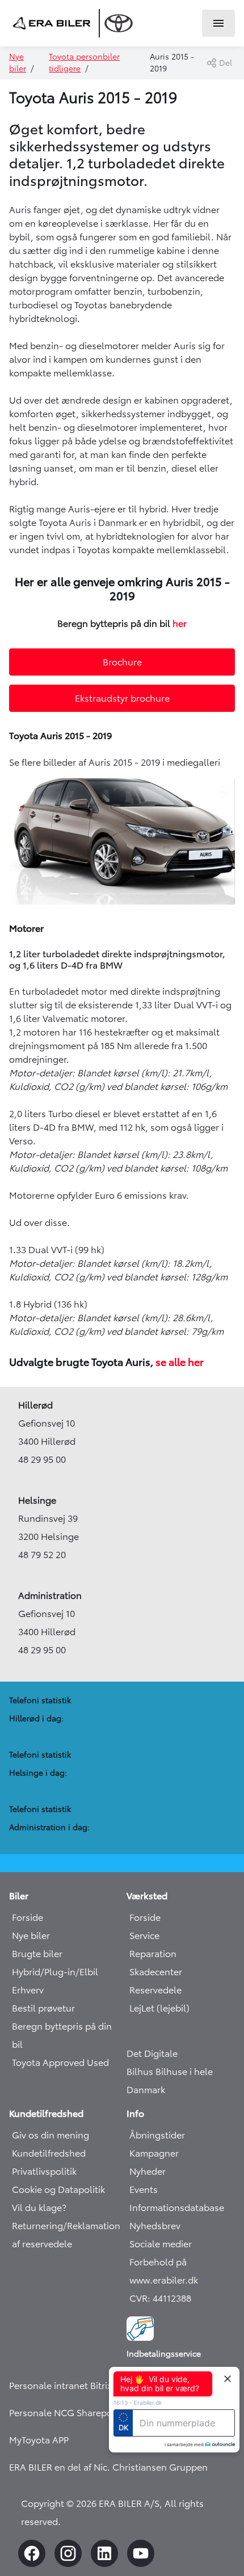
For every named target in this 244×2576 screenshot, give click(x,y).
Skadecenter (156, 1972)
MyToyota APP (39, 2440)
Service (144, 1936)
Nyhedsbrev (155, 2226)
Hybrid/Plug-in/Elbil (55, 1972)
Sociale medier (161, 2244)
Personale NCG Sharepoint (66, 2413)
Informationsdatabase (177, 2208)
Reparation (153, 1954)
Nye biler (31, 1936)
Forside (28, 1917)
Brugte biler (37, 1954)
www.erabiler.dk (164, 2280)
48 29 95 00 (42, 1459)
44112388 (172, 2298)
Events (144, 2189)
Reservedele (155, 1990)
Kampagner (154, 2153)
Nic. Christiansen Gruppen (151, 2467)
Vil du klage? (39, 2208)
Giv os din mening (51, 2135)
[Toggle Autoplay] (225, 792)
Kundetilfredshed (49, 2153)
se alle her (178, 1363)
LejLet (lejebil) (159, 2008)
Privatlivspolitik (44, 2171)
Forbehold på (158, 2262)
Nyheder (148, 2171)
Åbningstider (157, 2135)
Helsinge (37, 1500)
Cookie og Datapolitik (58, 2189)
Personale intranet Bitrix (60, 2386)
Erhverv (28, 1990)
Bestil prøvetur (43, 2008)
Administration (50, 1595)
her (180, 623)
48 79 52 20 (42, 1555)
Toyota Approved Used (60, 2063)
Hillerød (35, 1405)
